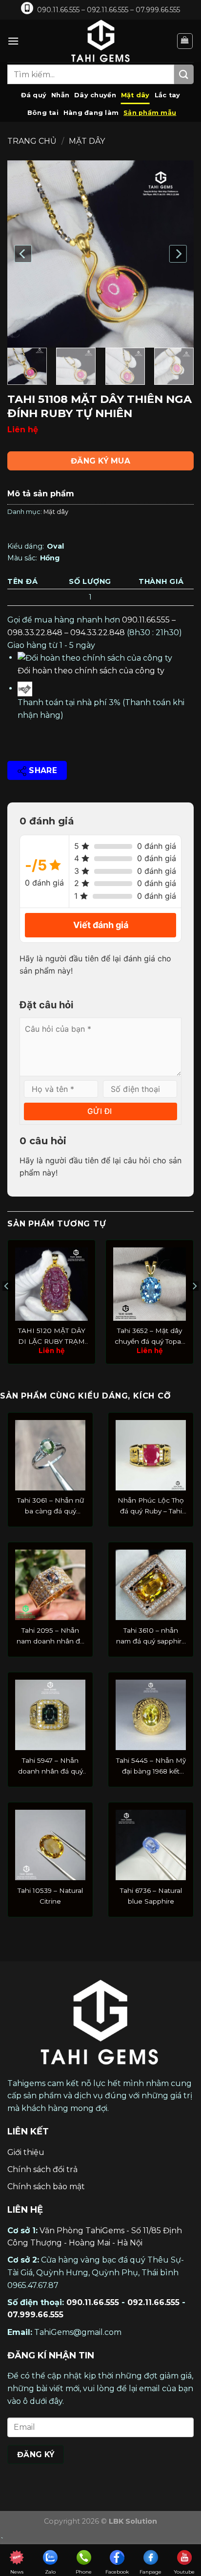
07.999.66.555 (35, 2315)
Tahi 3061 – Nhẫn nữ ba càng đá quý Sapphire (50, 1507)
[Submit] (184, 74)
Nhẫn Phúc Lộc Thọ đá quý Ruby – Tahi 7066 (151, 1507)
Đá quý (34, 95)
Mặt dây (135, 95)
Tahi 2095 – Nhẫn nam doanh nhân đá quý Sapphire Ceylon (50, 1637)
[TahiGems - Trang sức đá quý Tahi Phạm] (100, 41)
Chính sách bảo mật (46, 2187)
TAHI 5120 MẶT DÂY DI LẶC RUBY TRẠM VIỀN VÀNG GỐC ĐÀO (52, 1337)
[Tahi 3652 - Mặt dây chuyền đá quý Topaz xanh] (150, 1284)
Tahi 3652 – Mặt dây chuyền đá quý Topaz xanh (150, 1337)
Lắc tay (168, 95)
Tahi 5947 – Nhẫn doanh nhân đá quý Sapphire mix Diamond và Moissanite (50, 1767)
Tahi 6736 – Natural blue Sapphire (151, 1896)
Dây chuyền (95, 95)
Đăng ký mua (100, 461)
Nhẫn (60, 95)
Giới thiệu (26, 2152)
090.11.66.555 (93, 2302)
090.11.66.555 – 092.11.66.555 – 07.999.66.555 (109, 10)
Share (42, 770)
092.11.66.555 (153, 2302)
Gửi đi (100, 1111)
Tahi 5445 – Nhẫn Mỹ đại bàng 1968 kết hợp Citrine (151, 1767)
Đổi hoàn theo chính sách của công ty (91, 671)
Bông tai (43, 113)
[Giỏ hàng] (185, 41)
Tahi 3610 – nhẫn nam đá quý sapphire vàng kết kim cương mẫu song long (151, 1637)
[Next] (178, 254)
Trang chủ (32, 141)
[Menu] (13, 41)
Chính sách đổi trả (42, 2169)
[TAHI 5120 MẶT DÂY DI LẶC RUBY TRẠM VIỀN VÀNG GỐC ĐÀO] (51, 1284)
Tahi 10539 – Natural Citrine (50, 1896)
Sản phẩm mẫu (150, 113)
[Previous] (23, 254)
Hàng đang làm (91, 113)
